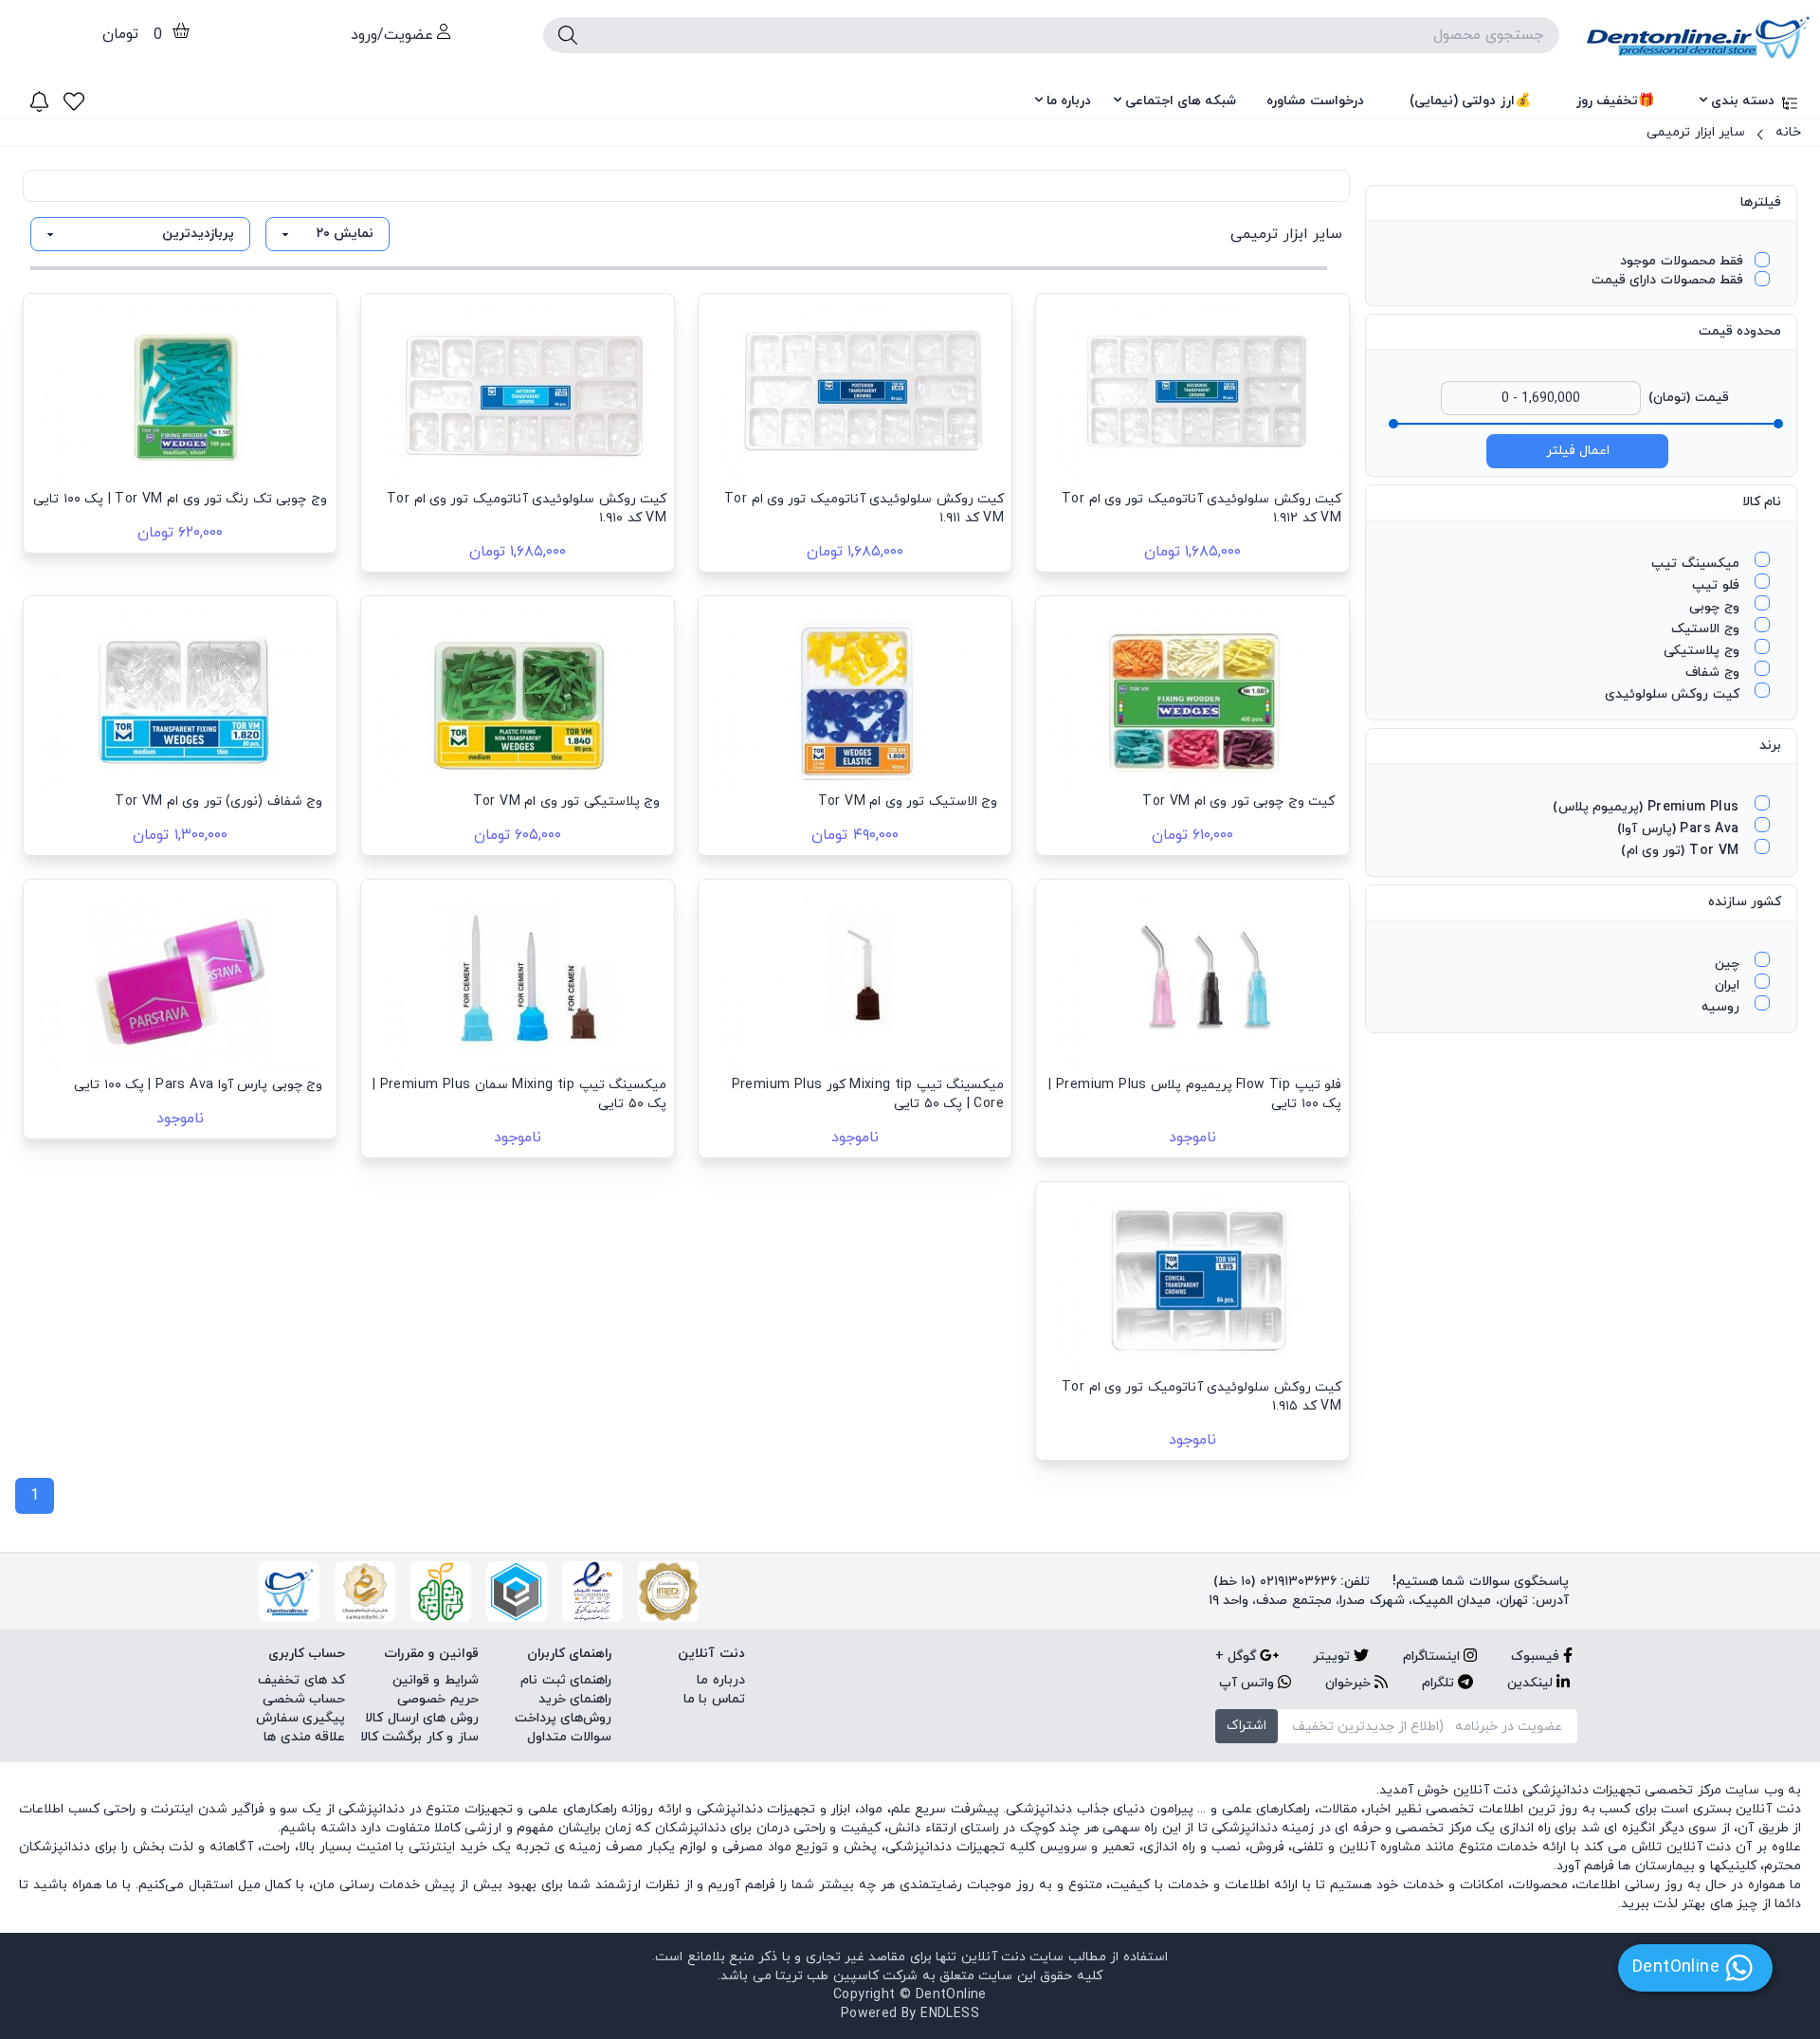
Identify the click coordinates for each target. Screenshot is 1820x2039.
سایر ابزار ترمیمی (1696, 132)
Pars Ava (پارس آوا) (1680, 829)
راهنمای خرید (575, 1699)
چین (1729, 964)
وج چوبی (1716, 607)
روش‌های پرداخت (563, 1718)
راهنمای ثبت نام (566, 1680)
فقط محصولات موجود (1682, 261)
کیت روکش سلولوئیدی (1674, 694)
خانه (1788, 132)
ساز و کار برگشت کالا (419, 1737)
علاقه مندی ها (304, 1737)
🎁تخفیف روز (1615, 101)
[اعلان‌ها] (39, 101)
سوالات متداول (569, 1737)
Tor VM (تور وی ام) (1682, 851)
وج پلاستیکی (1703, 651)
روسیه (1722, 1007)
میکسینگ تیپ (1697, 564)
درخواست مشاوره (1315, 101)
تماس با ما (714, 1699)
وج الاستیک (1707, 629)
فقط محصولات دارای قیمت (1667, 280)
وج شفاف (1714, 673)
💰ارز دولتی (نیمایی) (1470, 101)
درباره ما (1069, 101)
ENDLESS (950, 2014)
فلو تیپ (1718, 585)
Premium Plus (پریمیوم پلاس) (1648, 807)
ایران (1729, 985)
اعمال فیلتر (1578, 451)
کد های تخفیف (301, 1680)
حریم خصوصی (437, 1699)
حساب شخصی (304, 1699)
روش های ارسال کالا (421, 1718)
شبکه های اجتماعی (1181, 101)
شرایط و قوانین (436, 1680)
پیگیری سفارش (300, 1718)
